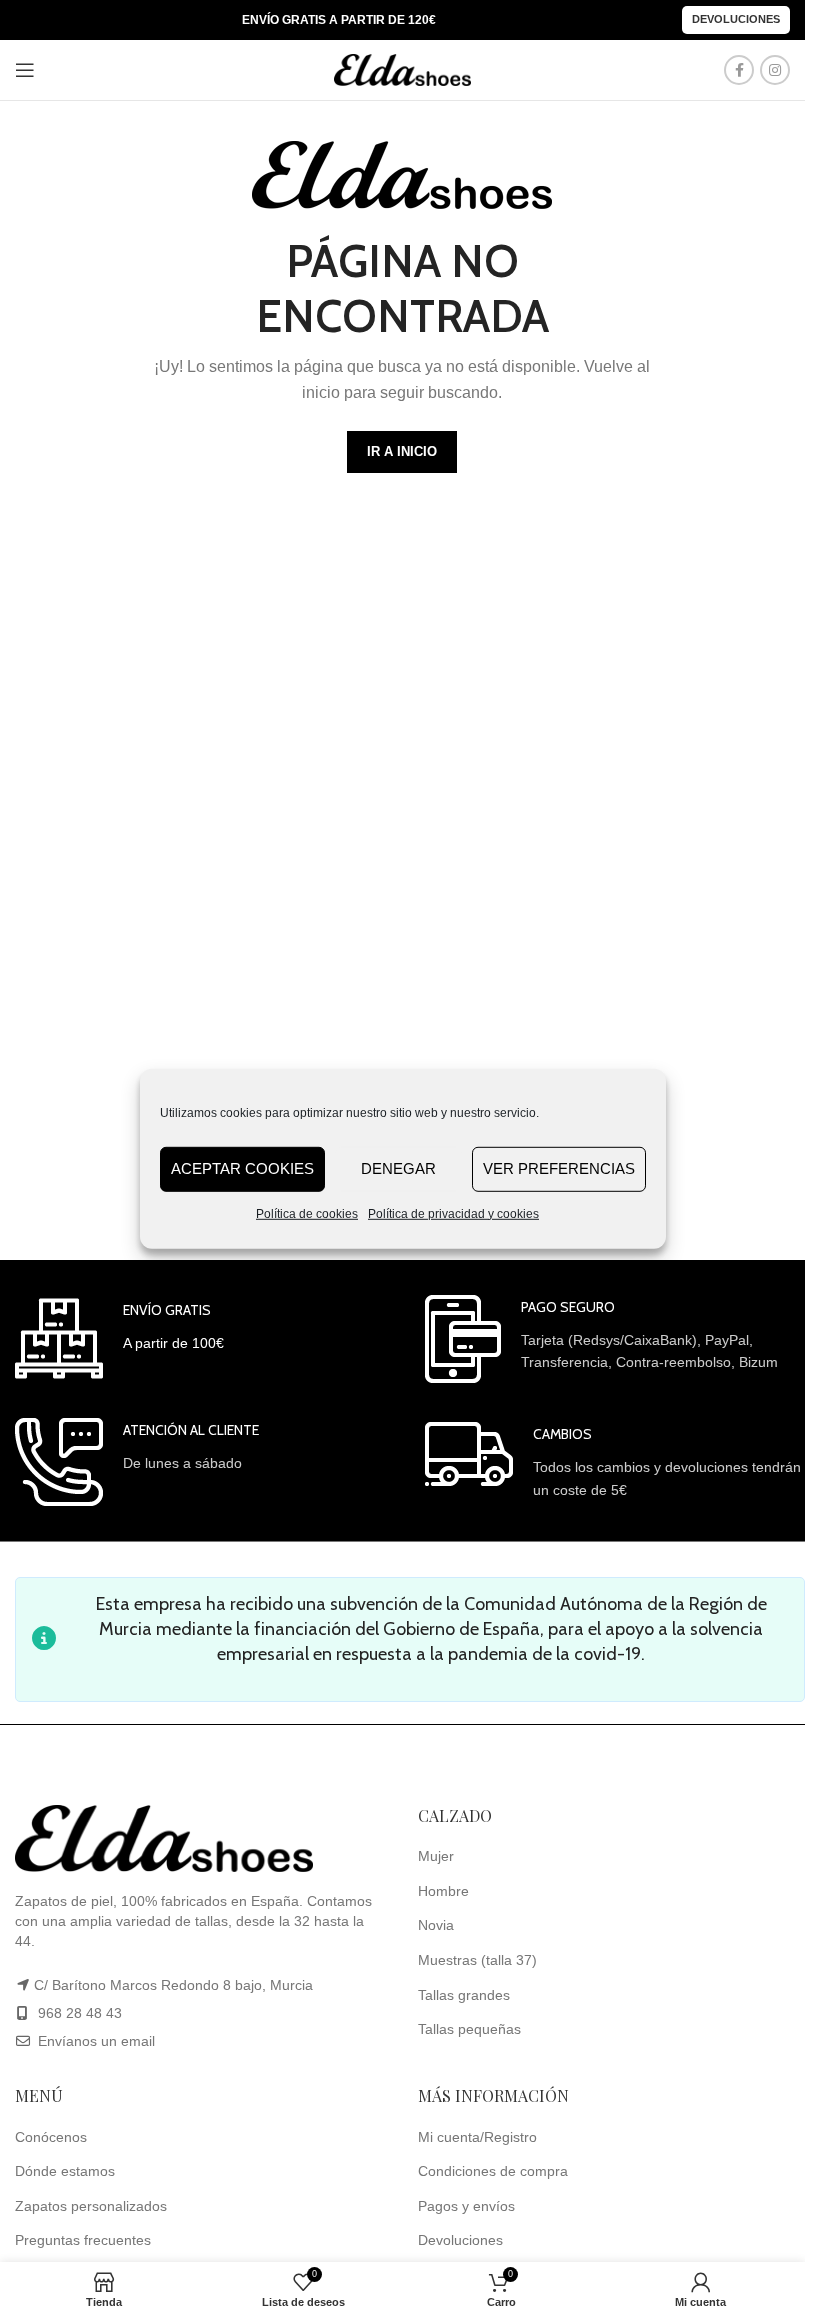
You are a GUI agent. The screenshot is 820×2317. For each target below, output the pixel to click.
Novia (436, 1925)
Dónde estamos (65, 2171)
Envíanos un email (94, 2041)
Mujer (436, 1856)
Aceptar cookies (242, 1168)
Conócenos (51, 2137)
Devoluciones (736, 19)
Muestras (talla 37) (477, 1960)
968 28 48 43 (80, 2013)
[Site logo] (403, 69)
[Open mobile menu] (25, 70)
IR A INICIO (402, 451)
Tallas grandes (464, 1995)
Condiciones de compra (493, 2171)
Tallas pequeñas (469, 2029)
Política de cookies (307, 1213)
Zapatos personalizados (91, 2206)
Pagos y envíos (466, 2206)
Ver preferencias (559, 1168)
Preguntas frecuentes (83, 2240)
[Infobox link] (119, 1338)
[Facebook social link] (739, 70)
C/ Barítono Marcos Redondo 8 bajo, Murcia (173, 1985)
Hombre (443, 1891)
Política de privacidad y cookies (453, 1213)
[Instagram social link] (775, 70)
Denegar (398, 1168)
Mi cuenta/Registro (477, 2137)
